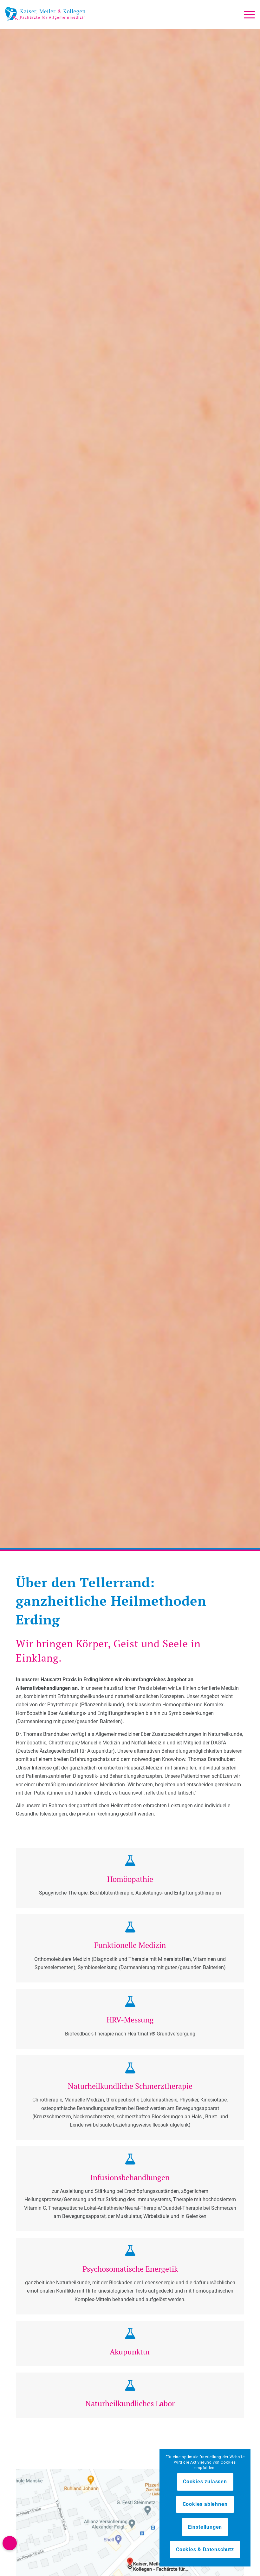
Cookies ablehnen (205, 2504)
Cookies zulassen (205, 2482)
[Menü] (246, 14)
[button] (10, 2543)
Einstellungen (205, 2527)
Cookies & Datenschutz (205, 2549)
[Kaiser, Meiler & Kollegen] (45, 14)
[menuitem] (246, 14)
